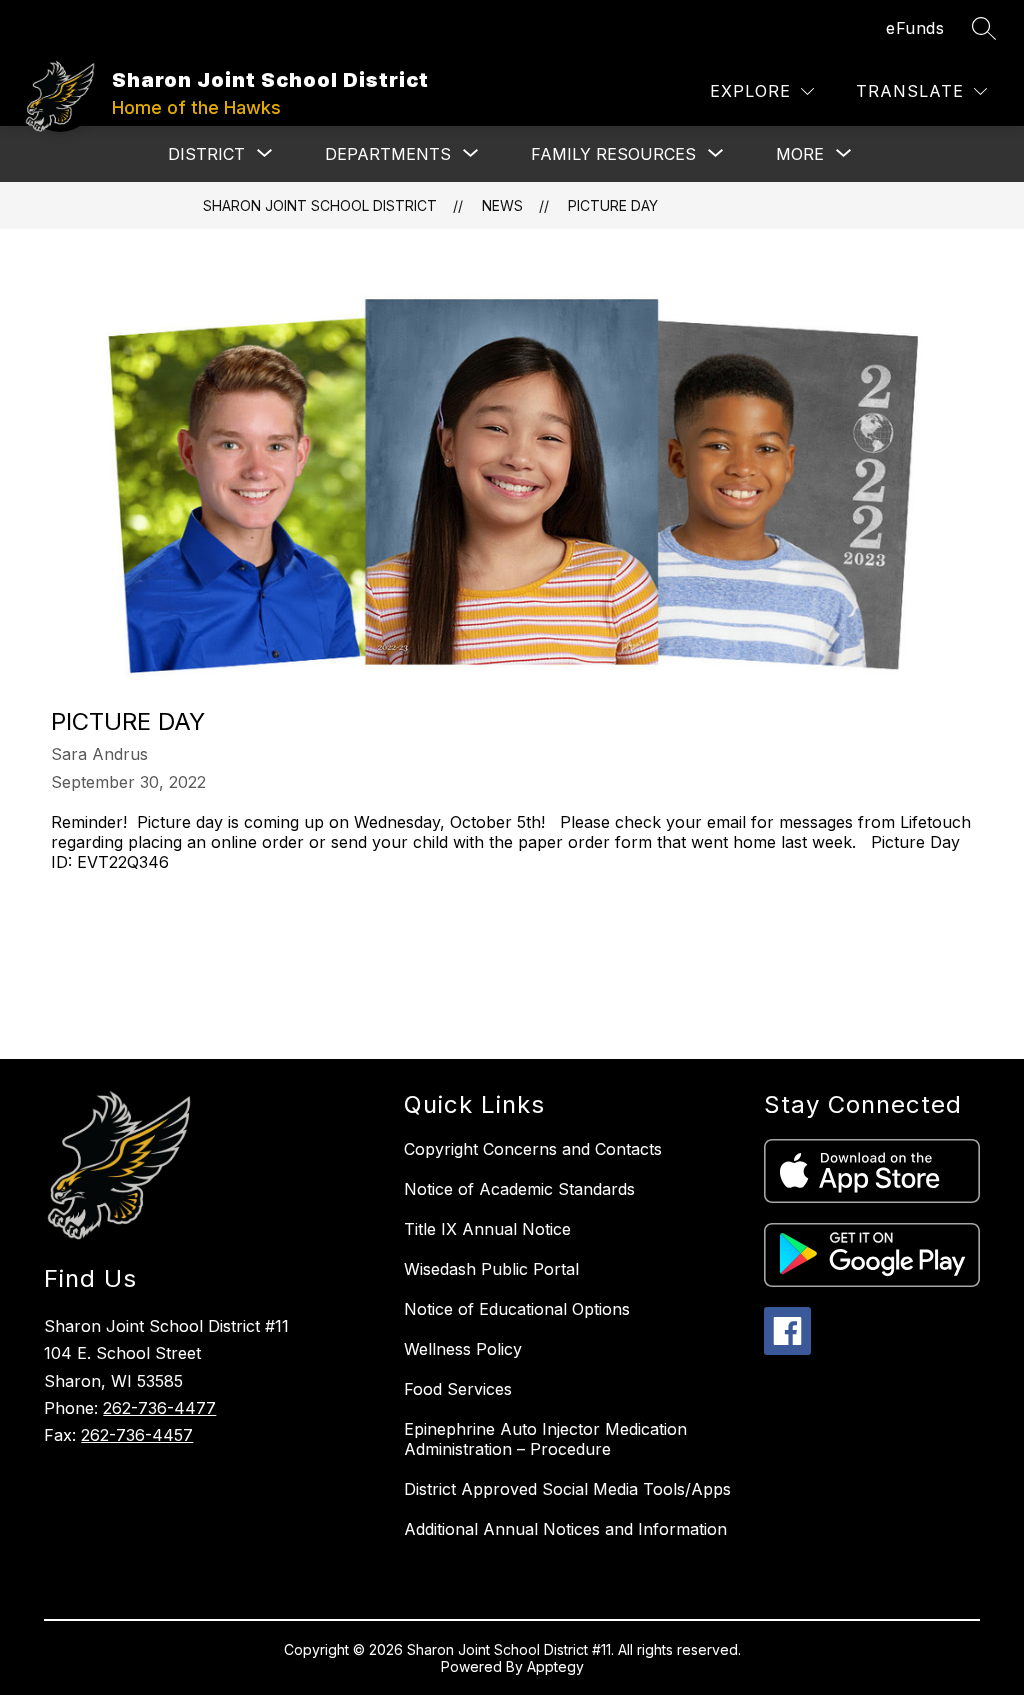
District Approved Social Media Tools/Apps (567, 1489)
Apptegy (555, 1666)
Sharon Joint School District (320, 205)
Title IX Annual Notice (487, 1229)
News (502, 205)
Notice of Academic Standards (519, 1189)
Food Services (458, 1389)
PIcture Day (613, 205)
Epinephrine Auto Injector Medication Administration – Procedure (545, 1439)
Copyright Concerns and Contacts (533, 1149)
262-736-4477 (159, 1408)
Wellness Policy (463, 1349)
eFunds (915, 28)
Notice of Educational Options (517, 1309)
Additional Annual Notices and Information (565, 1529)
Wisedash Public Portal (491, 1269)
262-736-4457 (137, 1435)
